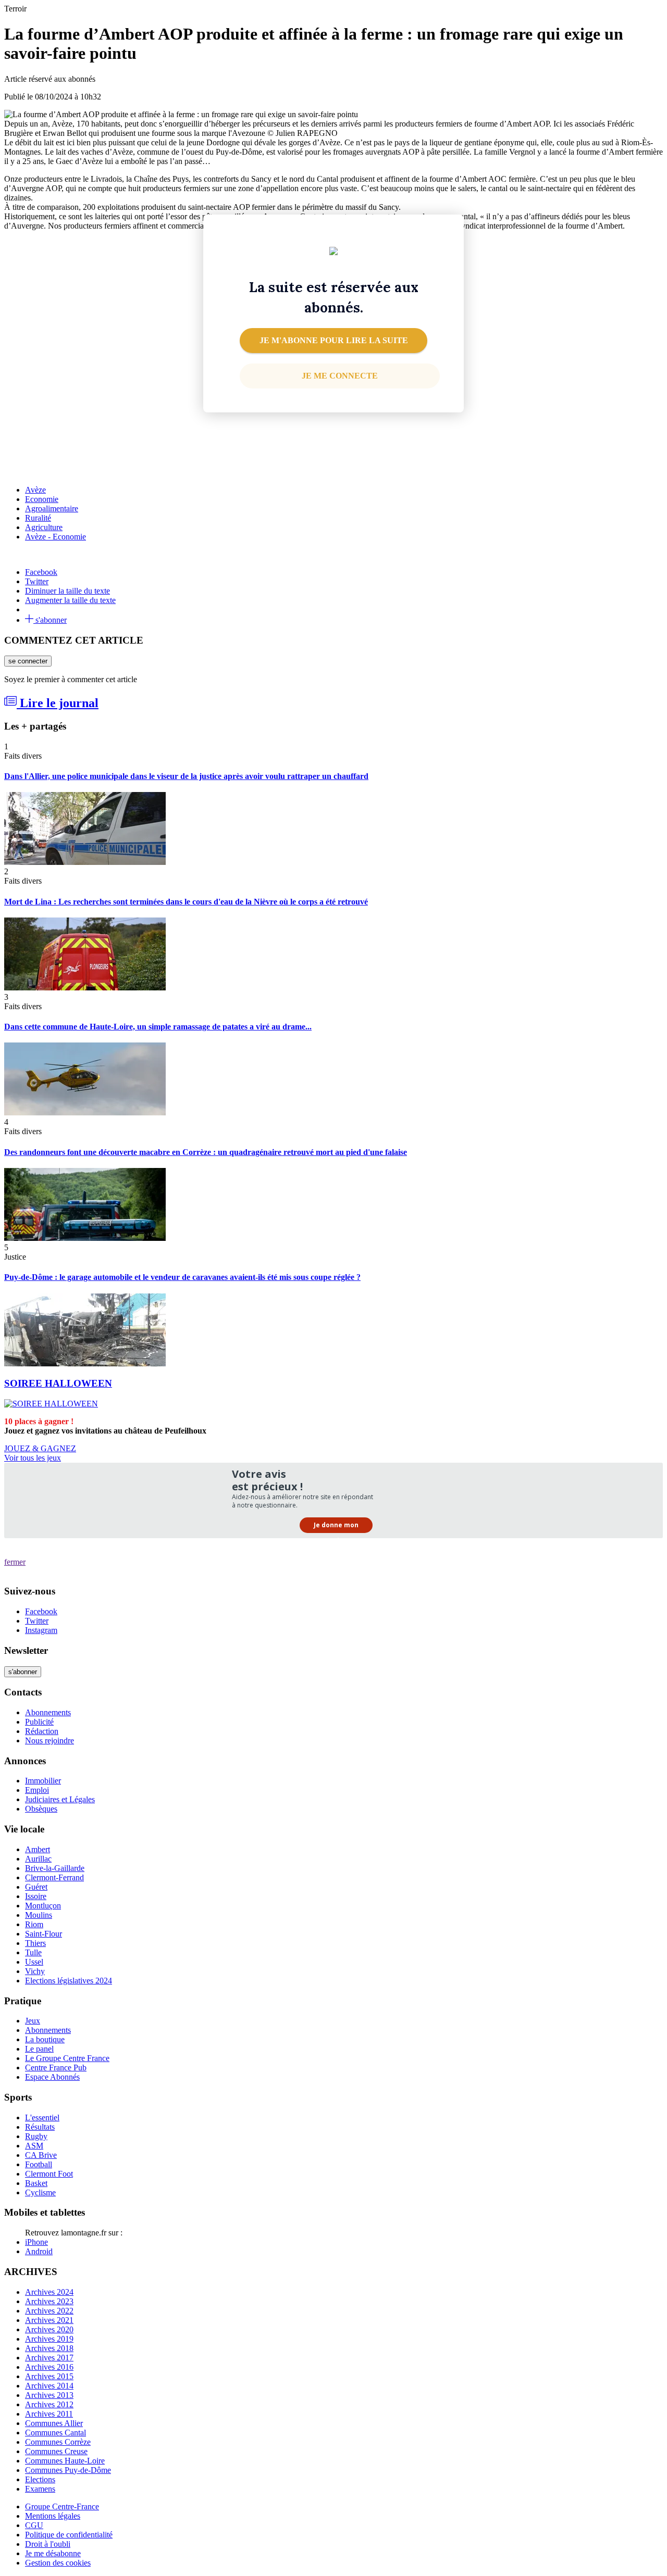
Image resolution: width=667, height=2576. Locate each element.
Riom (34, 1924)
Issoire (36, 1896)
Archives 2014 (49, 2386)
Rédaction (42, 1731)
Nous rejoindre (50, 1741)
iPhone (36, 2242)
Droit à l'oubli (48, 2544)
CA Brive (41, 2155)
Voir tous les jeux (33, 1458)
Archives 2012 (49, 2404)
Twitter (37, 581)
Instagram (41, 1630)
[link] (340, 376)
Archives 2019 (49, 2339)
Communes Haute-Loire (65, 2461)
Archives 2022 (49, 2311)
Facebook (41, 572)
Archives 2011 (49, 2414)
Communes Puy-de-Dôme (68, 2470)
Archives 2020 (49, 2329)
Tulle (33, 1952)
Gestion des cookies (58, 2563)
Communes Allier (54, 2423)
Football (39, 2164)
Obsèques (41, 1809)
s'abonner (50, 620)
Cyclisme (40, 2192)
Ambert (38, 1849)
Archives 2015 (49, 2376)
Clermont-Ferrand (54, 1877)
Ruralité (38, 518)
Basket (36, 2183)
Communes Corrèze (58, 2442)
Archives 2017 (49, 2358)
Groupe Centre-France (62, 2506)
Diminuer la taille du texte (67, 591)
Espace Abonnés (52, 2077)
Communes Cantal (55, 2433)
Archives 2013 (49, 2395)
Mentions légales (53, 2516)
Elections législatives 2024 (69, 1981)
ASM (34, 2146)
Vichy (35, 1971)
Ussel (34, 1962)
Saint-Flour (44, 1934)
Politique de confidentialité (69, 2535)
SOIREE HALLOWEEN (58, 1383)
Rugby (36, 2136)
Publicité (39, 1722)
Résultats (40, 2127)
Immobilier (43, 1781)
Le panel (39, 2049)
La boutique (45, 2039)
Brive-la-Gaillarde (55, 1868)
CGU (34, 2525)
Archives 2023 (49, 2301)
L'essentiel (42, 2118)
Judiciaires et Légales (60, 1799)
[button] (333, 341)
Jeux (33, 2021)
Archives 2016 (49, 2367)
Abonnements (48, 1712)
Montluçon (43, 1906)
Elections (40, 2479)
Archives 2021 (49, 2320)
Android (39, 2251)
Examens (40, 2489)
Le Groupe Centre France (67, 2058)
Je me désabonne (53, 2553)
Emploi (37, 1790)
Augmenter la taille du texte (70, 600)
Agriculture (44, 527)
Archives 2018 (49, 2348)
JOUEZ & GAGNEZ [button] (40, 1448)
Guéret (36, 1887)
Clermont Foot (49, 2174)
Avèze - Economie (55, 537)
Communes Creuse (56, 2451)
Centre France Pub (56, 2068)
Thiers (35, 1943)
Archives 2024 (49, 2292)
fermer (15, 1562)
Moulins (39, 1915)
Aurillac (38, 1859)
